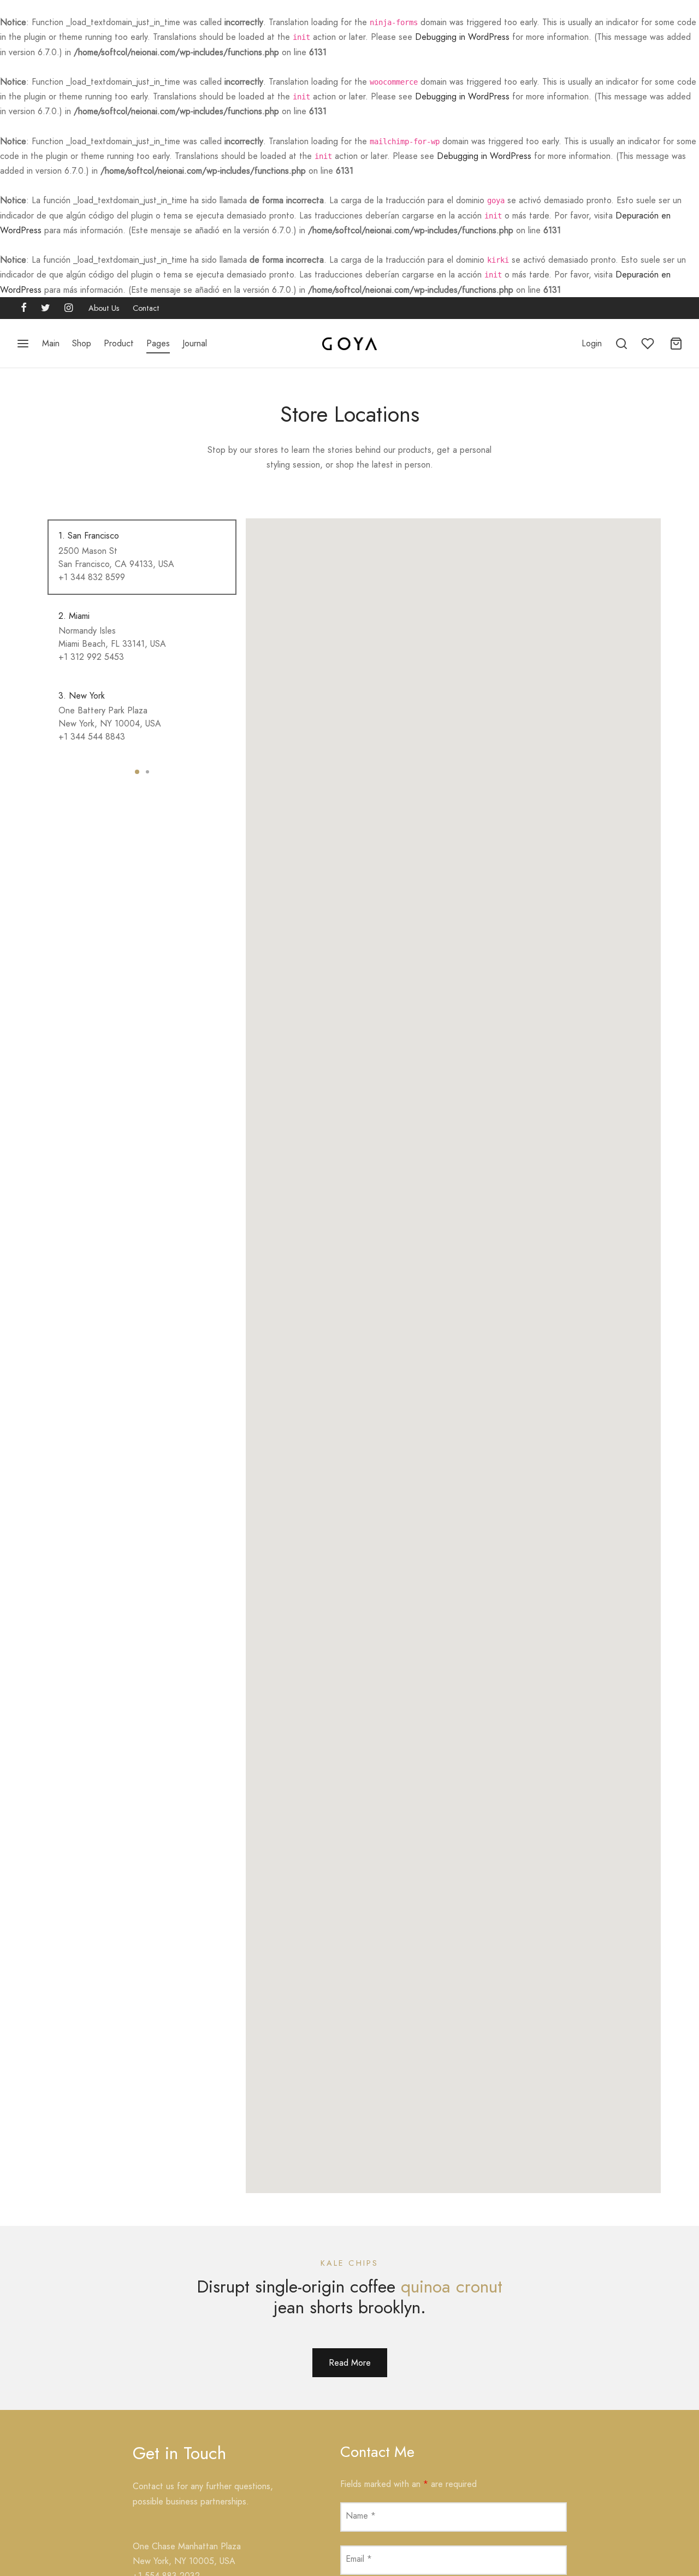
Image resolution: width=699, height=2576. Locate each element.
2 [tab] (147, 772)
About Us (104, 308)
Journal (195, 343)
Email (359, 2559)
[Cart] (676, 344)
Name (361, 2516)
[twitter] (46, 309)
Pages (158, 343)
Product (119, 343)
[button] (350, 2363)
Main (51, 343)
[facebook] (24, 309)
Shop (82, 343)
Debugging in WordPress (462, 37)
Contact (146, 308)
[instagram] (69, 309)
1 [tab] (137, 772)
